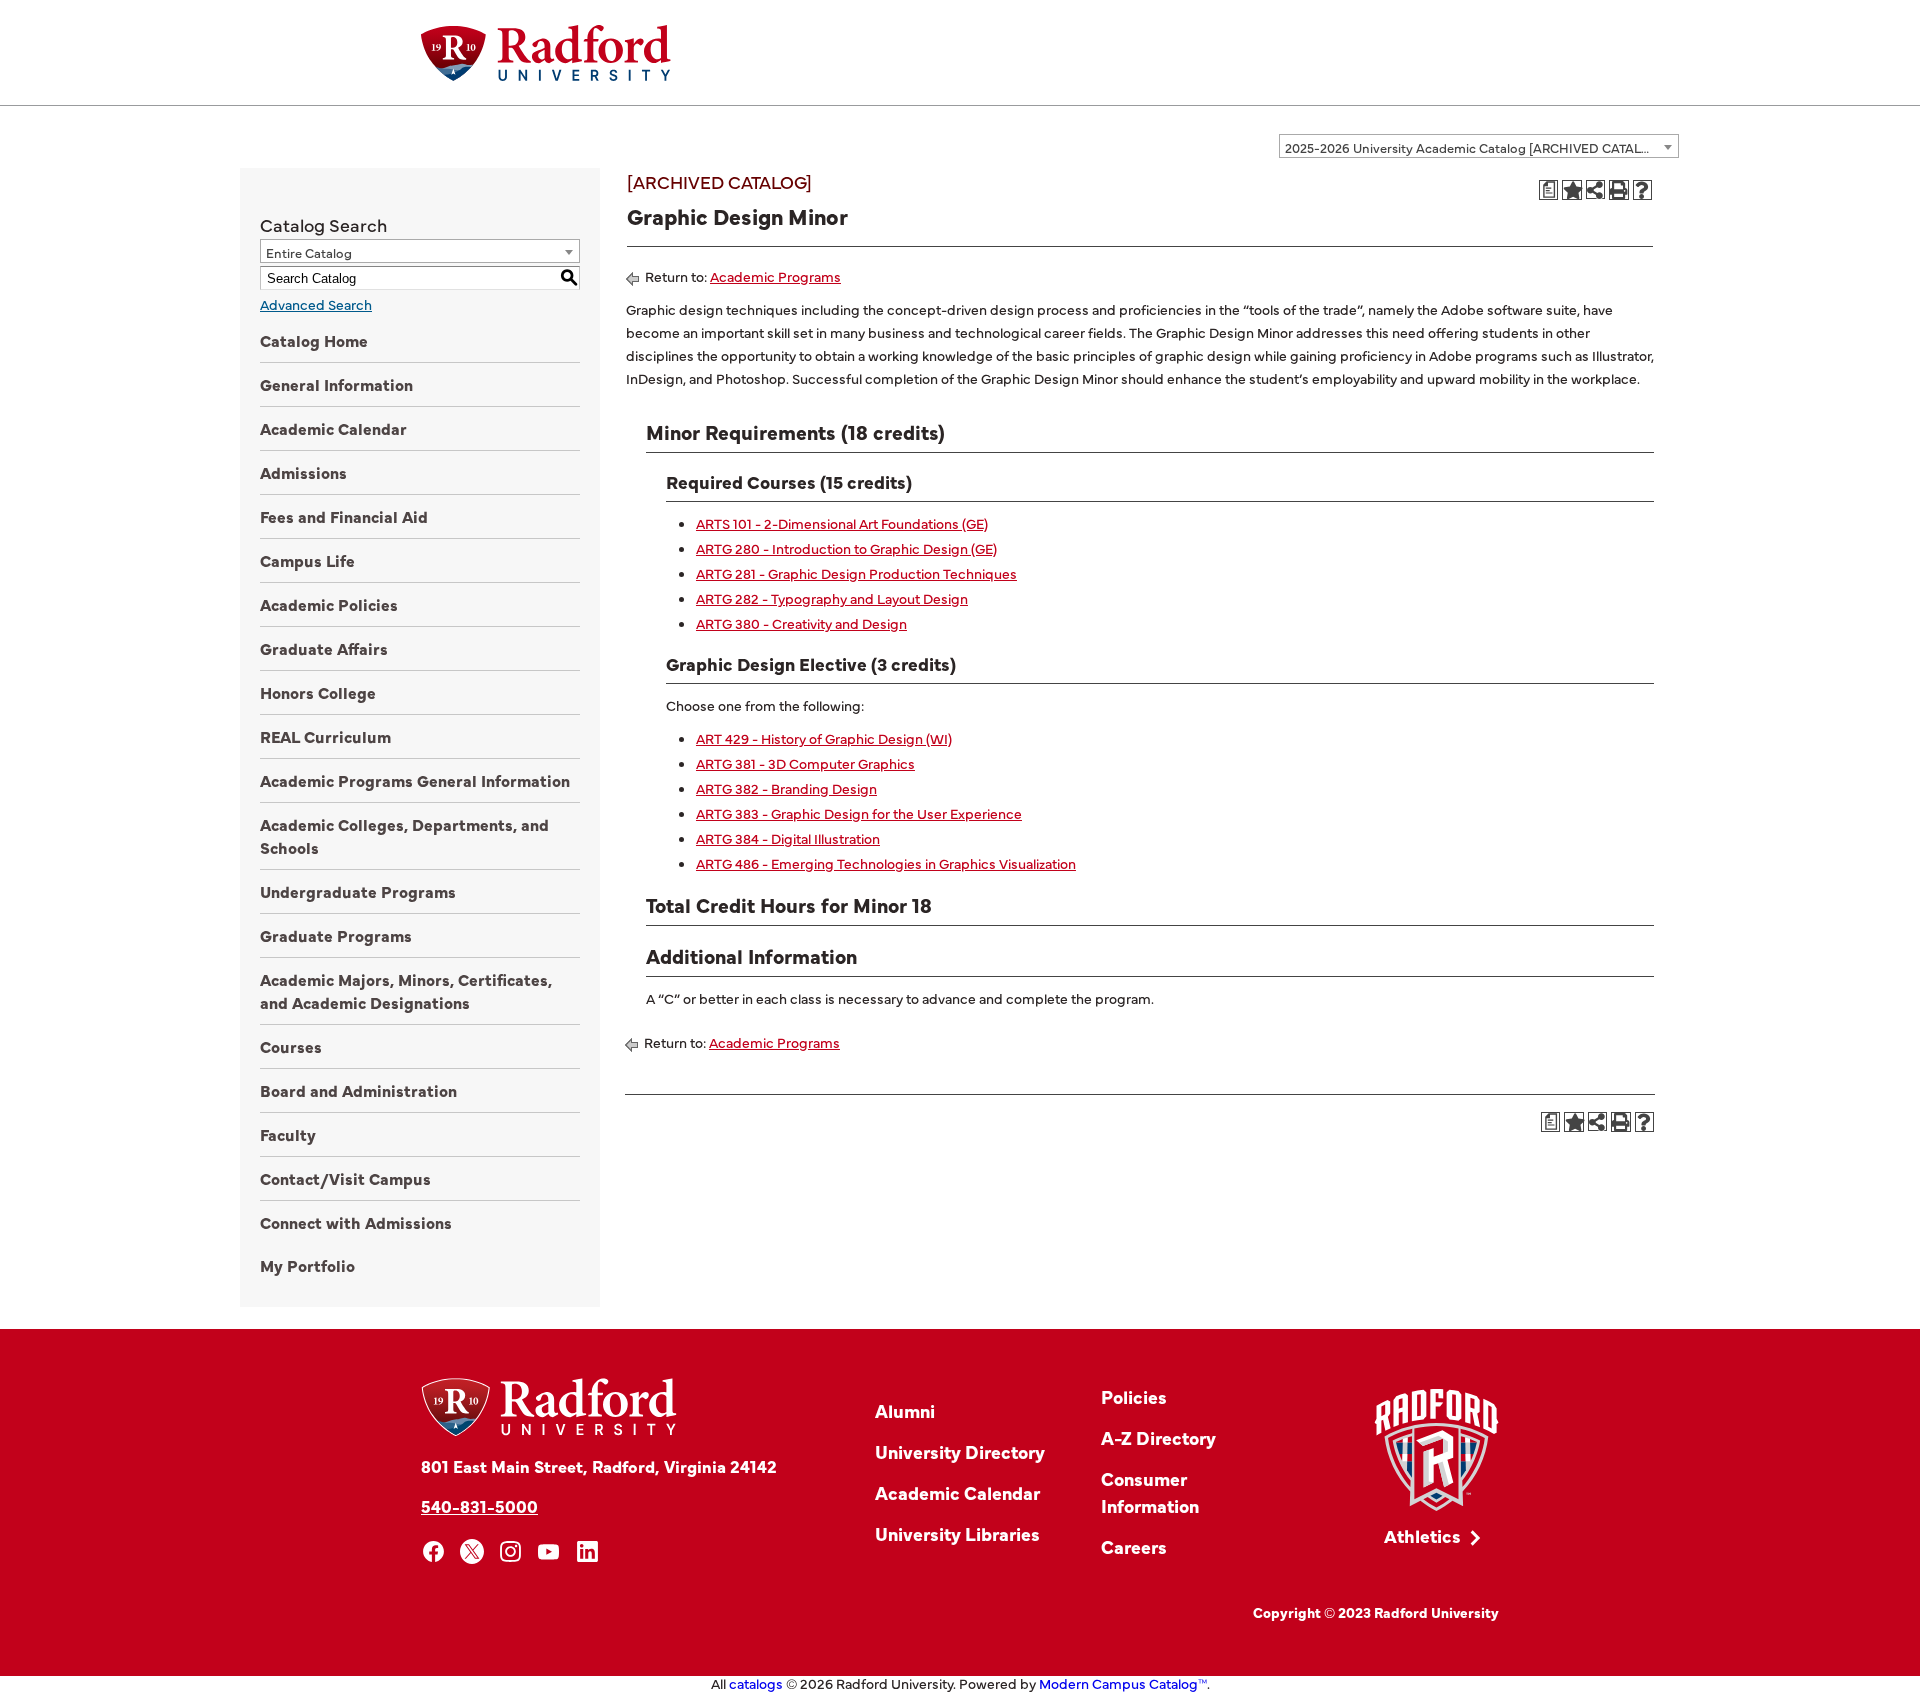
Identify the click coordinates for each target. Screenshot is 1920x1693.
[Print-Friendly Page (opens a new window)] (1619, 190)
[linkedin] (587, 1551)
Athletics (1422, 1535)
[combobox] (1479, 146)
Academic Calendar (333, 428)
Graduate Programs (336, 935)
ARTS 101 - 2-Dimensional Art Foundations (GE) (842, 523)
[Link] (1436, 1450)
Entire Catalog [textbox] (309, 252)
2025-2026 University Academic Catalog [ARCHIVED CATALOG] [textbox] (1475, 147)
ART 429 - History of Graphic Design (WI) (824, 738)
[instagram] (510, 1551)
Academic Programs (775, 276)
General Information (336, 384)
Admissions (303, 472)
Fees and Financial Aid (344, 516)
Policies (1134, 1396)
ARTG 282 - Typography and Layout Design (832, 598)
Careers (1134, 1546)
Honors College (318, 692)
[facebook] (433, 1551)
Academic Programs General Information (415, 780)
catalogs (756, 1683)
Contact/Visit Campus (345, 1178)
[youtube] (549, 1551)
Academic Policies (329, 604)
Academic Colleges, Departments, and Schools (404, 835)
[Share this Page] (1595, 189)
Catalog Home (314, 340)
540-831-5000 (479, 1505)
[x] (472, 1551)
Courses (291, 1046)
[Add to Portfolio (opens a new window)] (1572, 190)
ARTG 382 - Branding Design (786, 788)
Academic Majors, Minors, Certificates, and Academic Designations (406, 990)
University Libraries (957, 1533)
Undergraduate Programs (358, 891)
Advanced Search (316, 304)
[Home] (546, 53)
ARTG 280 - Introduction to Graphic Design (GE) (846, 548)
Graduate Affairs (324, 648)
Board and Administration (358, 1090)
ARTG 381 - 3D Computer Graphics (805, 763)
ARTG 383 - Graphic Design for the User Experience (859, 813)
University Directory (960, 1451)
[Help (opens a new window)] (1643, 190)
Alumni (905, 1410)
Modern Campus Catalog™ (1123, 1683)
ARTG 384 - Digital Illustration (788, 838)
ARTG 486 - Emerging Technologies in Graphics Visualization (886, 863)
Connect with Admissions (356, 1222)
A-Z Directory (1158, 1437)
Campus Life (307, 560)
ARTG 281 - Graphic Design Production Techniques (856, 573)
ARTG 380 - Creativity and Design (801, 623)
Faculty (288, 1134)
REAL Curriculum (325, 736)
